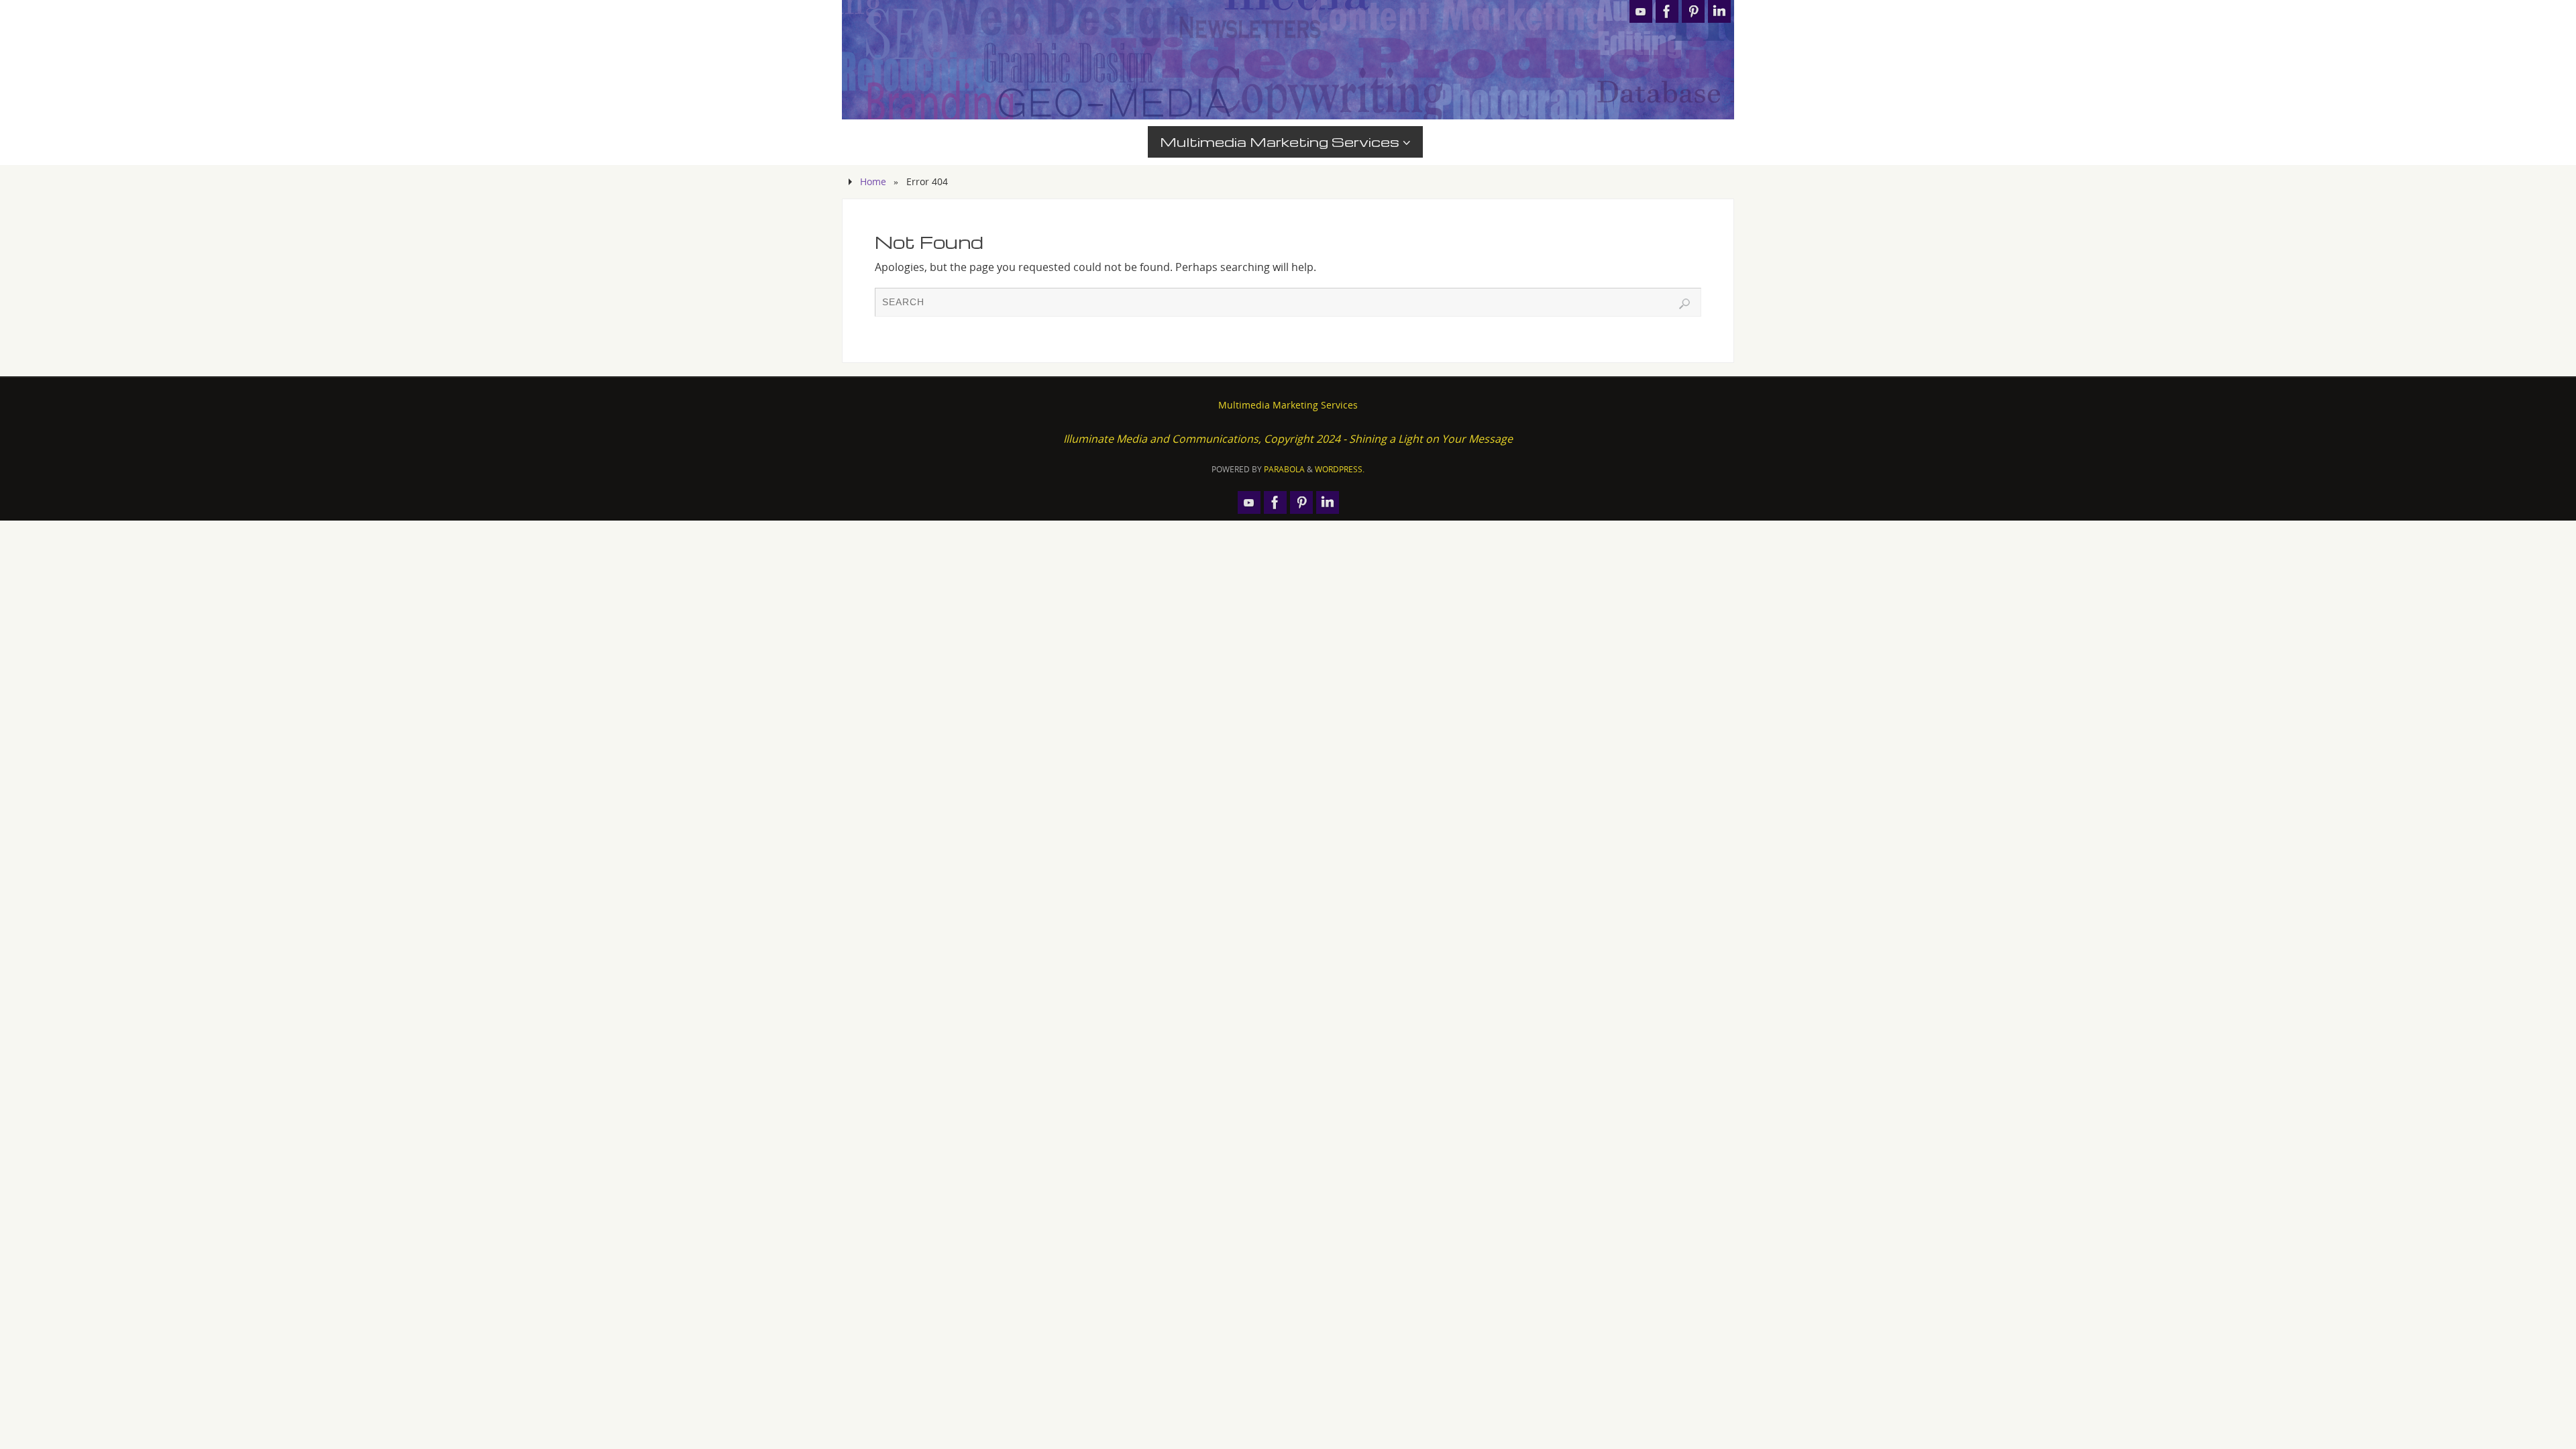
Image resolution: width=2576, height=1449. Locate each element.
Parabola (1284, 469)
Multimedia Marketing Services (1288, 405)
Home (873, 181)
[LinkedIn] (1719, 11)
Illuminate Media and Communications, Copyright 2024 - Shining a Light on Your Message (1288, 439)
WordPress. (1340, 469)
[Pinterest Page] (1693, 11)
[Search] (1684, 304)
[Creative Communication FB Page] (1667, 11)
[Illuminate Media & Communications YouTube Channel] (1641, 11)
